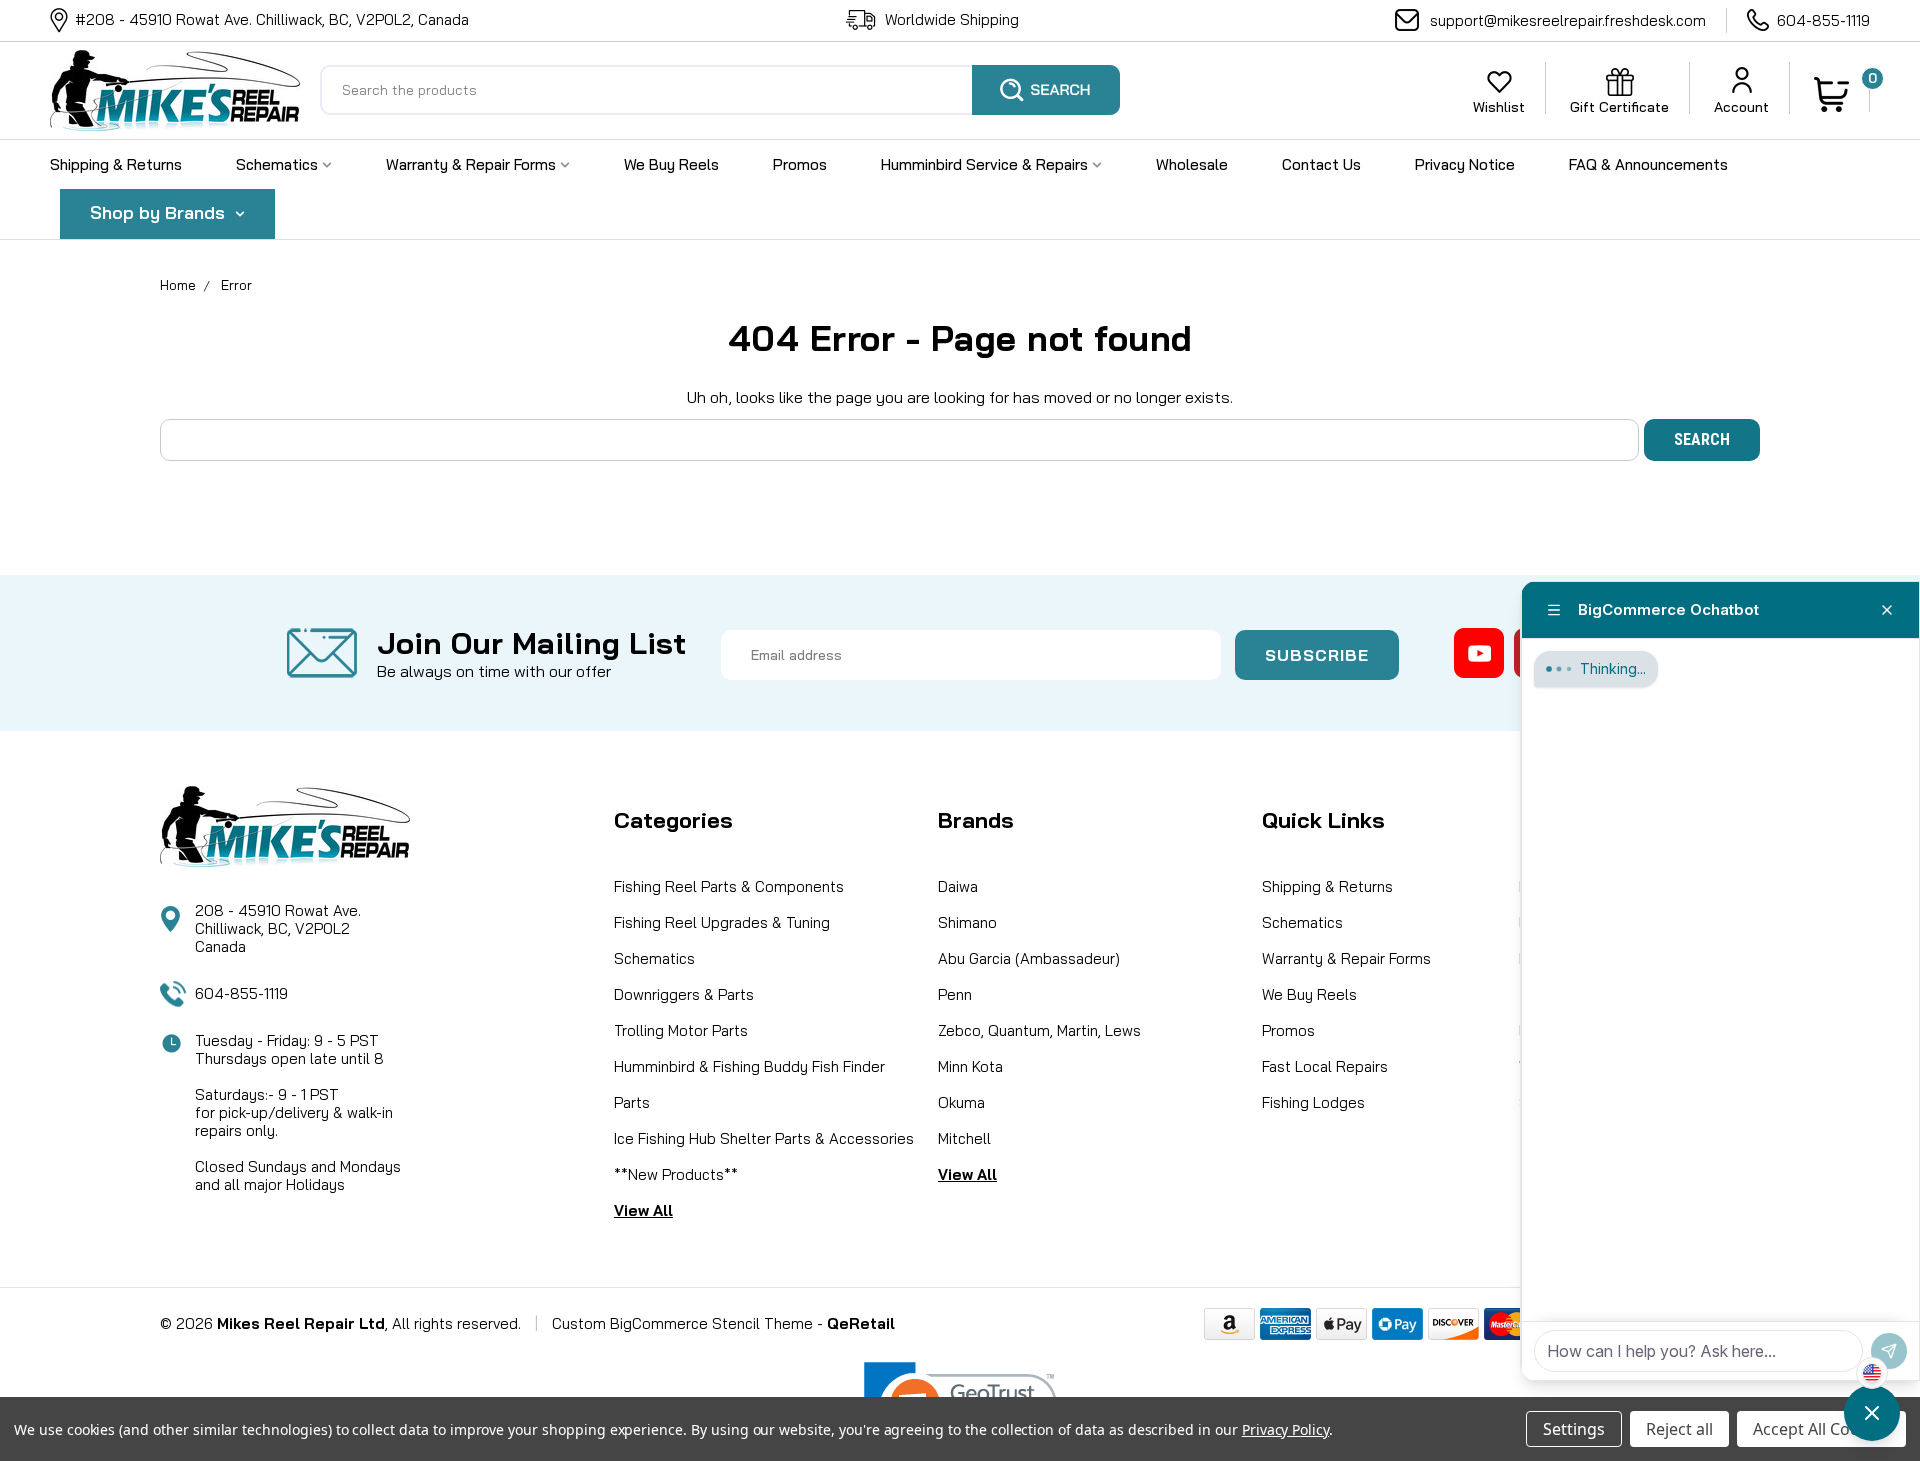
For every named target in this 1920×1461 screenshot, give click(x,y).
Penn (955, 994)
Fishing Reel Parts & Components (729, 886)
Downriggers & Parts (684, 994)
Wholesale (1192, 164)
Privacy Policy (1285, 1429)
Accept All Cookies (1821, 1429)
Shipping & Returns (116, 164)
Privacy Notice (1465, 164)
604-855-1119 (1823, 20)
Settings (1574, 1429)
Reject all (1679, 1429)
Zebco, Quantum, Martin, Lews (1039, 1030)
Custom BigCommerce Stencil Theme (682, 1323)
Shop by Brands (160, 212)
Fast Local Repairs (1325, 1066)
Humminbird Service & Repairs (986, 164)
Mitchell (964, 1138)
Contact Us (1321, 164)
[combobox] (720, 90)
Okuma (961, 1102)
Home (178, 285)
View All (643, 1210)
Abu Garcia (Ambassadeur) (1029, 958)
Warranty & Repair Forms (473, 164)
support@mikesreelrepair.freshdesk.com (1568, 20)
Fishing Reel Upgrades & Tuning (722, 922)
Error (236, 285)
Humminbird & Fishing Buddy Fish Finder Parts (749, 1084)
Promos (800, 164)
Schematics (279, 164)
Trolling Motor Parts (681, 1030)
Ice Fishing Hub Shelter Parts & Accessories (764, 1138)
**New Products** (676, 1174)
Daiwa (958, 886)
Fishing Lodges (1313, 1102)
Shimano (967, 922)
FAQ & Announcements (1648, 164)
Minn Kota (970, 1066)
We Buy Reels (671, 164)
